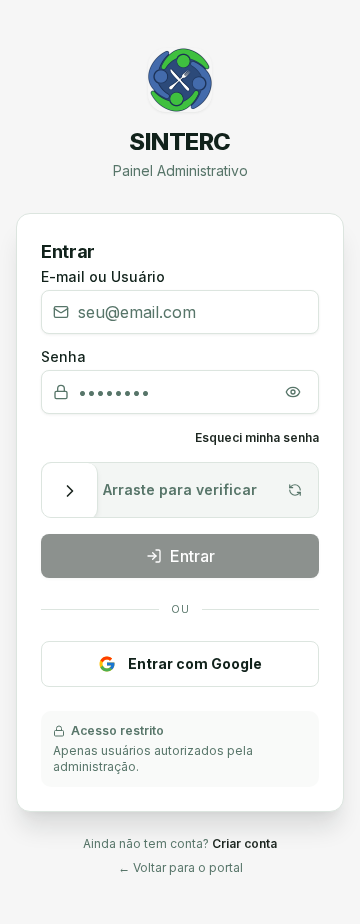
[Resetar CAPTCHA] (295, 490)
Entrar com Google (195, 663)
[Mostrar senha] (293, 392)
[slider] (70, 491)
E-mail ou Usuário (103, 277)
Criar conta (244, 843)
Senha (63, 357)
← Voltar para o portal (180, 867)
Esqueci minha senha (257, 437)
